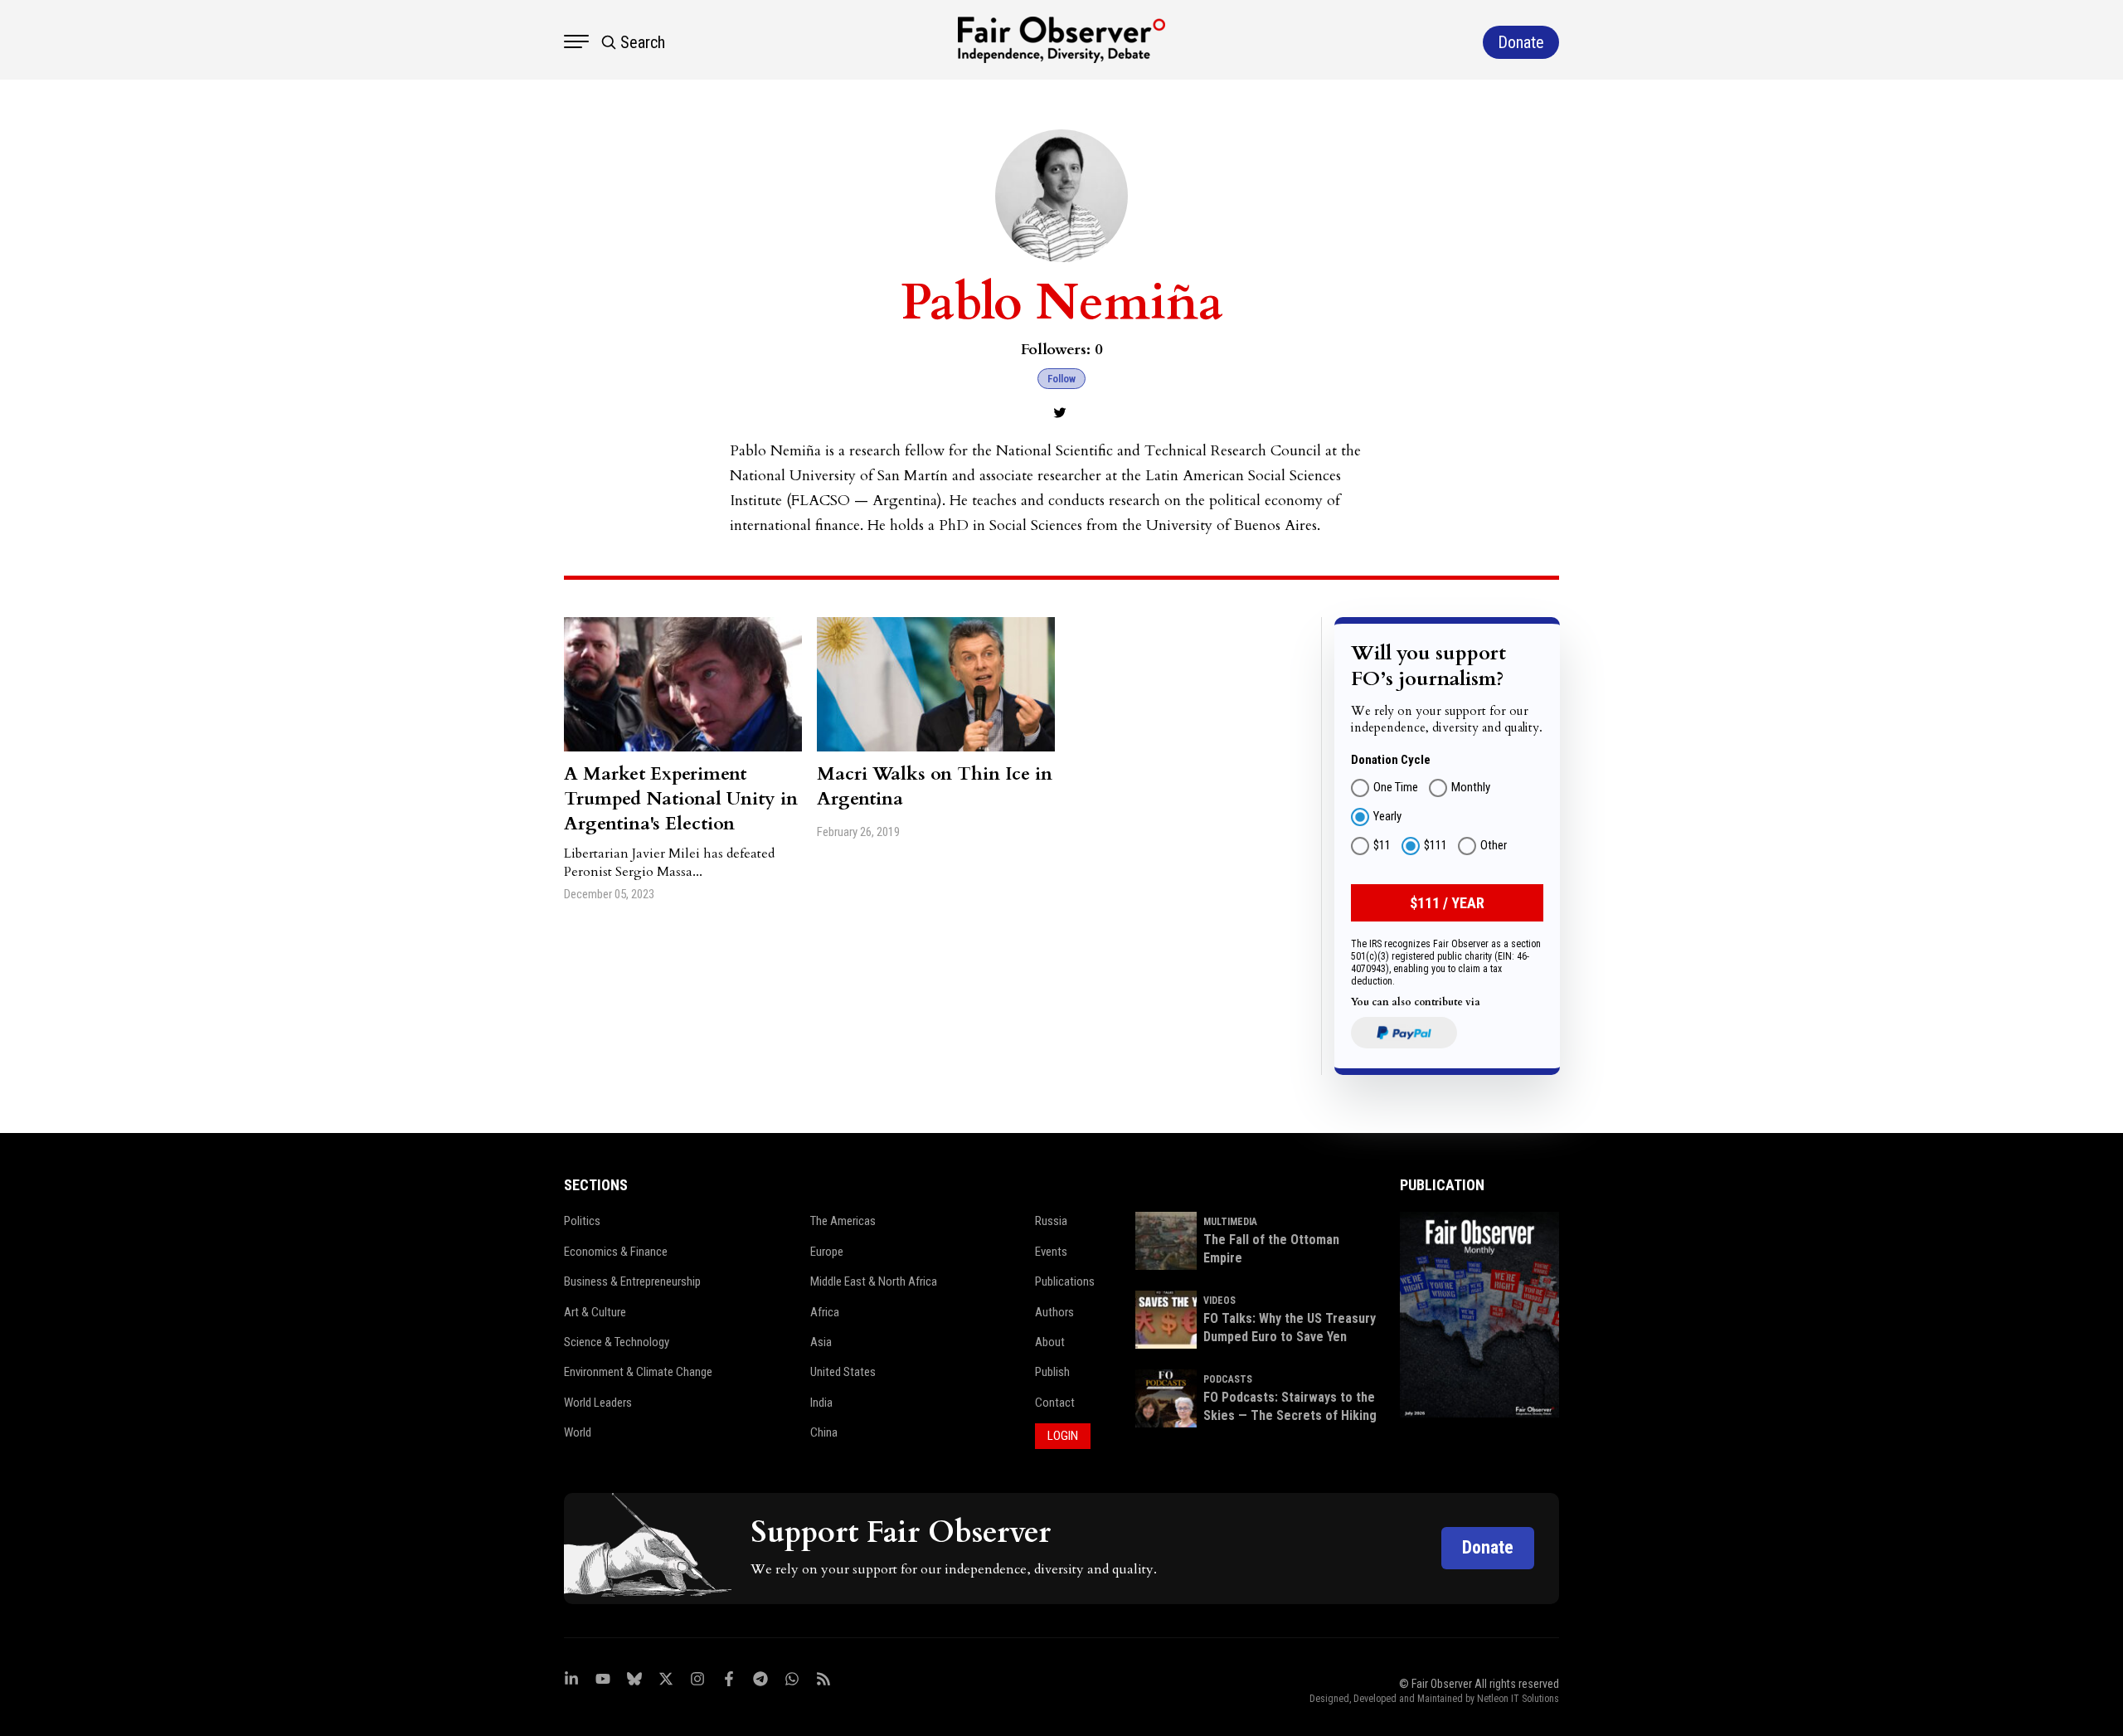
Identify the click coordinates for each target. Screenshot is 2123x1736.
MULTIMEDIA (1230, 1222)
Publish (1052, 1372)
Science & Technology (617, 1342)
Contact (1055, 1403)
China (824, 1432)
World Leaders (598, 1403)
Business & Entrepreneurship (632, 1281)
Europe (827, 1252)
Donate (1488, 1547)
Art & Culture (595, 1312)
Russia (1051, 1221)
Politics (582, 1221)
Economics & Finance (616, 1252)
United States (843, 1372)
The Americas (843, 1221)
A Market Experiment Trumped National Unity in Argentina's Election (681, 799)
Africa (825, 1312)
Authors (1054, 1312)
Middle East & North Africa (874, 1281)
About (1050, 1342)
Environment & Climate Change (638, 1372)
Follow (1061, 379)
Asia (821, 1342)
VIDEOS (1219, 1301)
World (578, 1432)
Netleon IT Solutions (1518, 1699)
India (821, 1403)
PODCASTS (1228, 1379)
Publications (1065, 1281)
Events (1051, 1252)
